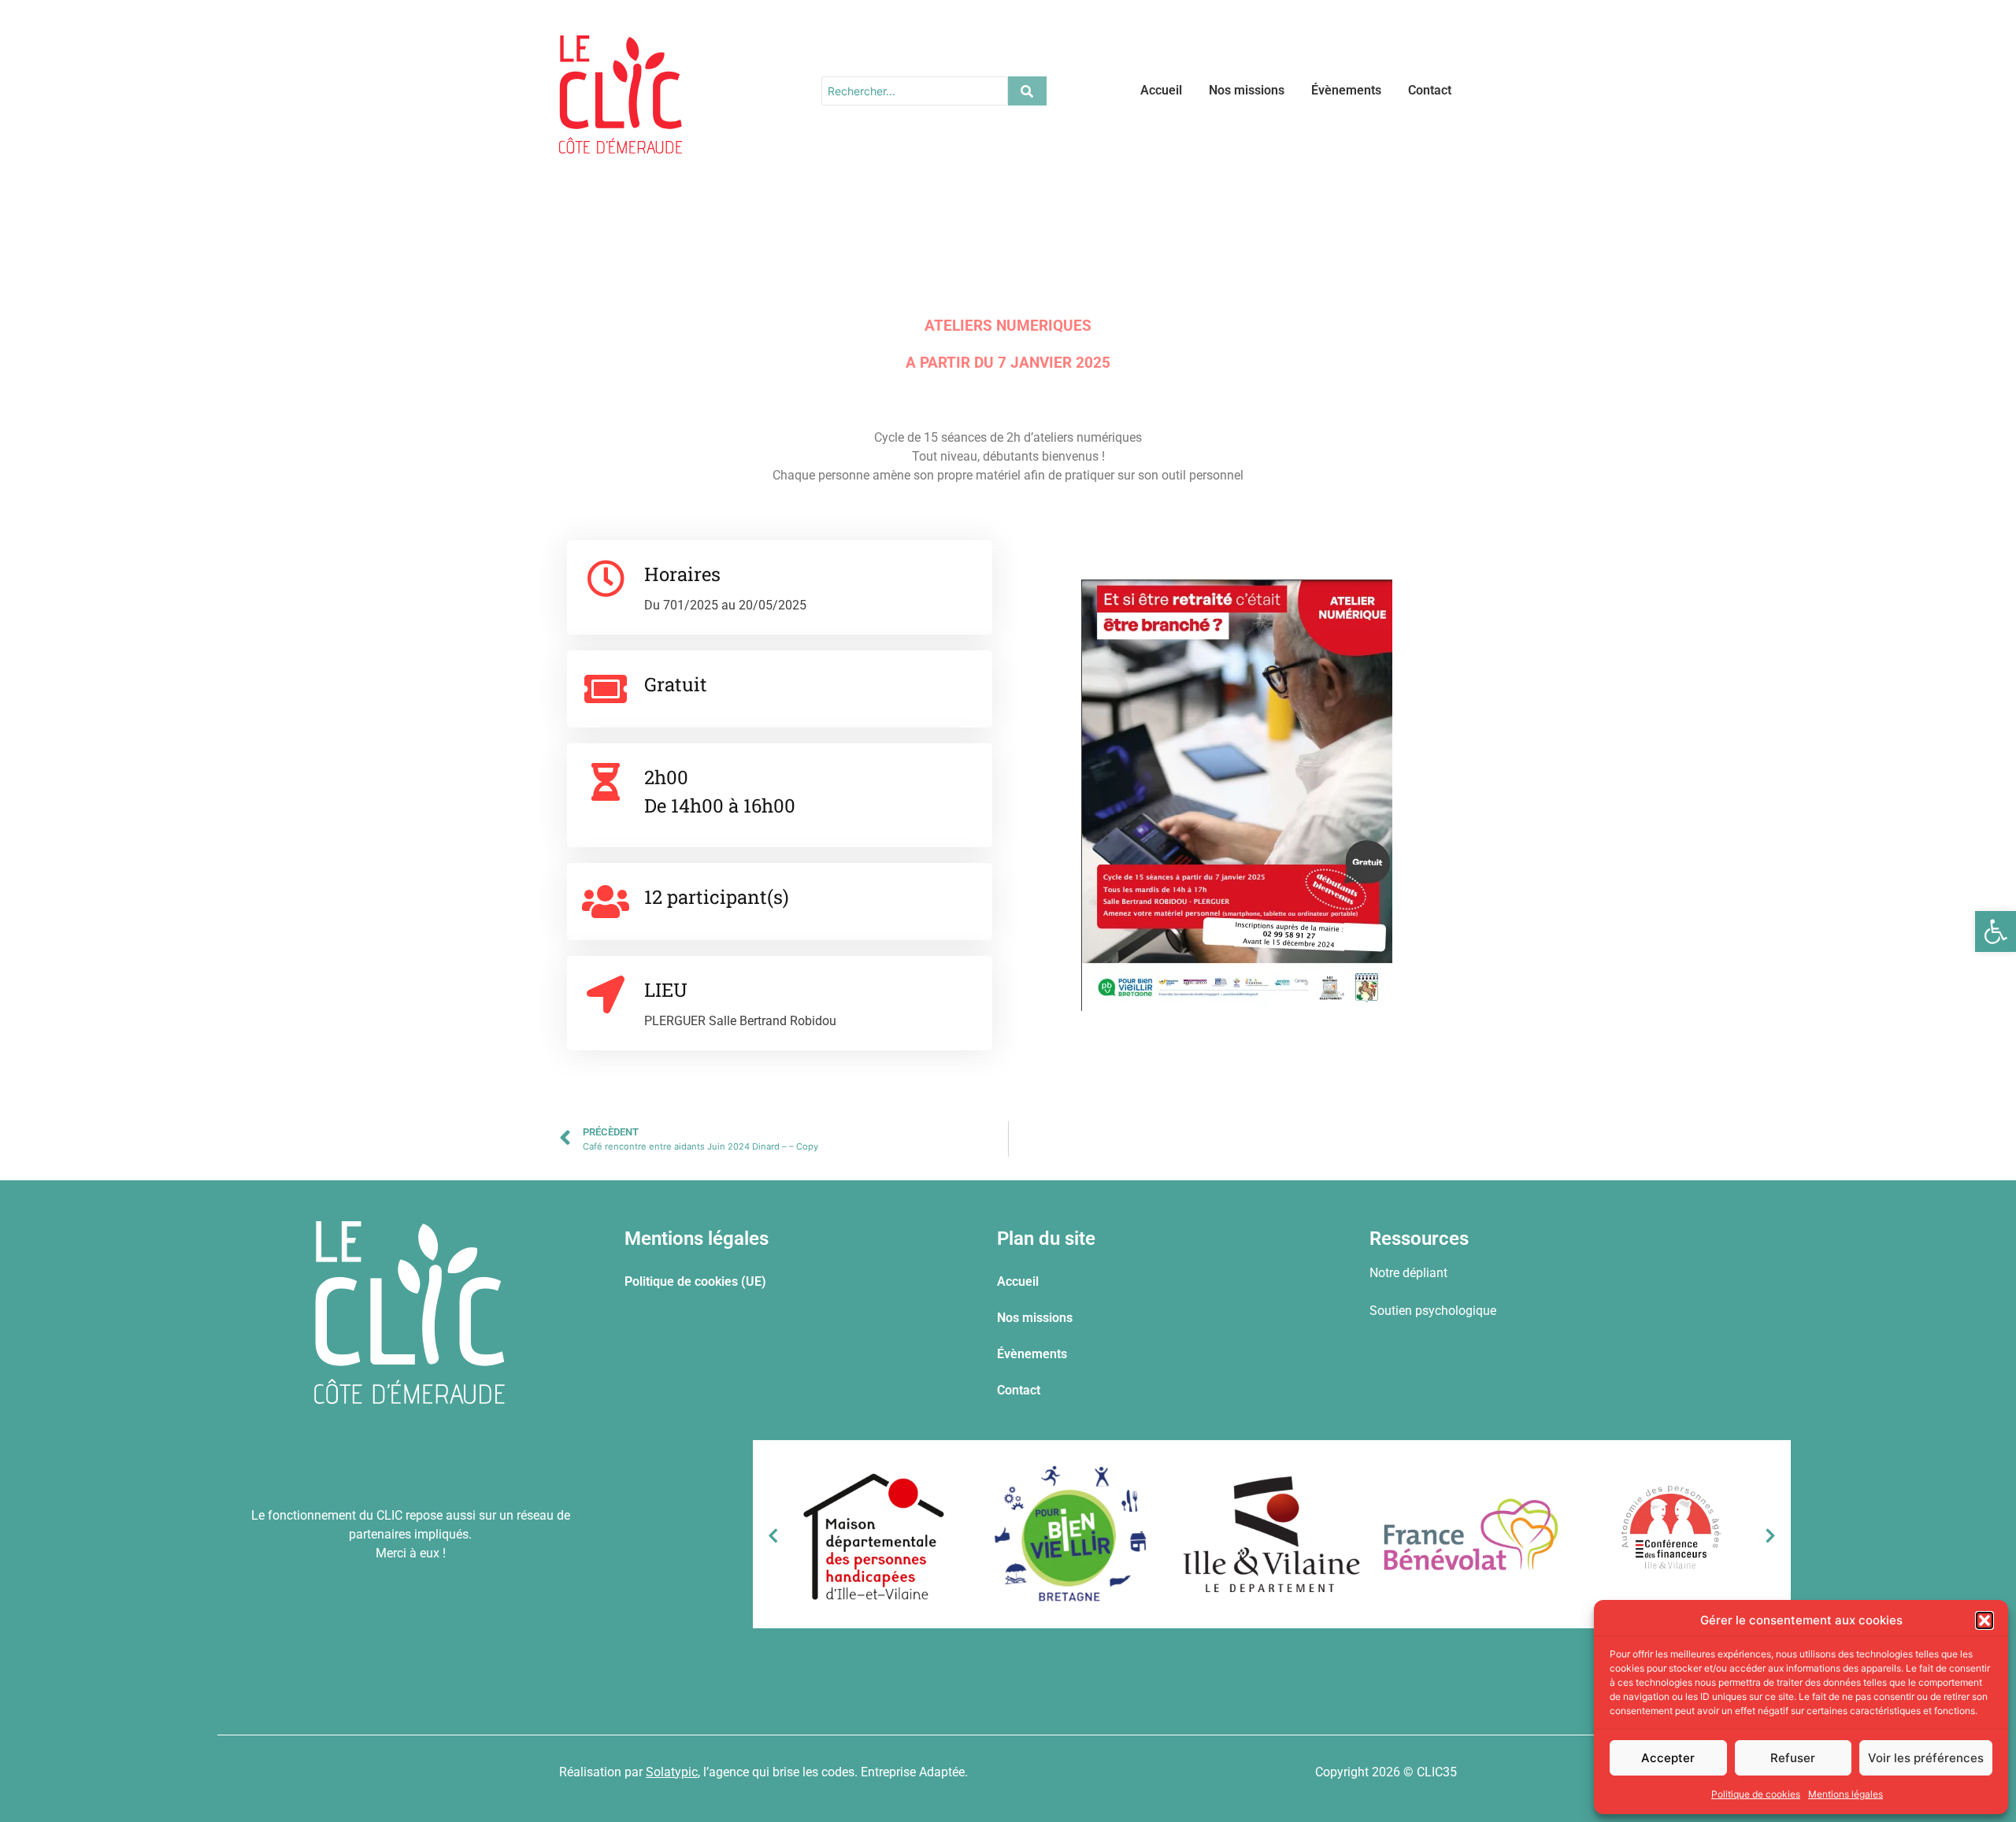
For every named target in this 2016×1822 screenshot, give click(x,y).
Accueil (1161, 90)
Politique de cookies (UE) (695, 1281)
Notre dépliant (1408, 1273)
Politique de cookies (1756, 1794)
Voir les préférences (1926, 1758)
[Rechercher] (1027, 91)
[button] (1996, 931)
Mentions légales (1846, 1794)
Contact (1430, 90)
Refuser (1793, 1758)
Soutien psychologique (1433, 1311)
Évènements (1346, 90)
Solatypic (672, 1772)
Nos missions (1247, 90)
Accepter (1668, 1758)
